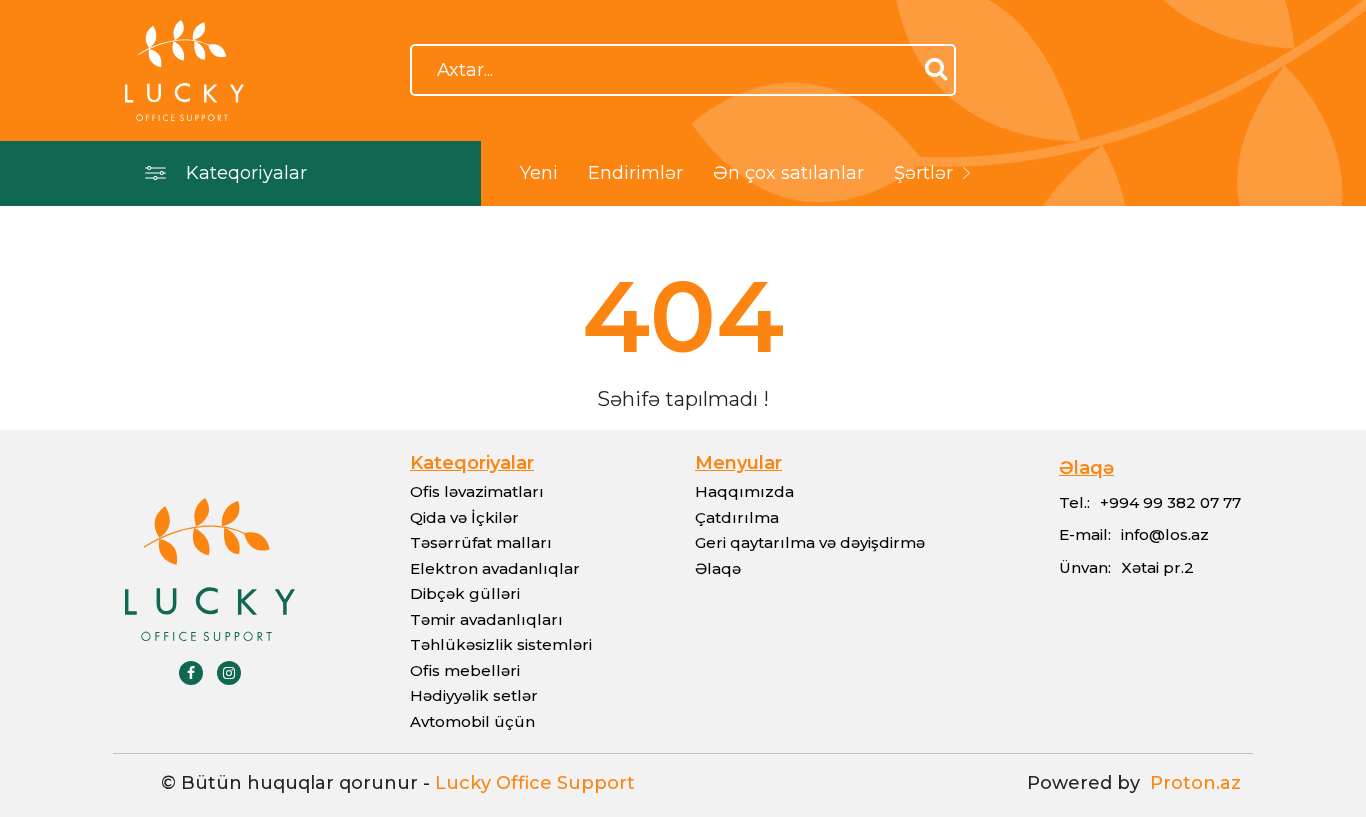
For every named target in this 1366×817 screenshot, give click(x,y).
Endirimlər (635, 173)
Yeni (539, 173)
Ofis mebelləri (465, 670)
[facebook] (191, 673)
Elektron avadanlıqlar (495, 568)
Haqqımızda (744, 491)
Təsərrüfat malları (481, 542)
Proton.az (1190, 783)
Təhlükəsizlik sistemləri (501, 644)
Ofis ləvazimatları (477, 491)
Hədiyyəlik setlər (474, 695)
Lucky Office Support (535, 783)
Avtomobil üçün (472, 721)
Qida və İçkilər (464, 517)
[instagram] (229, 673)
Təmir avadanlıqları (486, 619)
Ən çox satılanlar (788, 173)
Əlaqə (718, 568)
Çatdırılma (737, 517)
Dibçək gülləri (465, 593)
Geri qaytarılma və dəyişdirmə (810, 542)
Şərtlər (923, 173)
